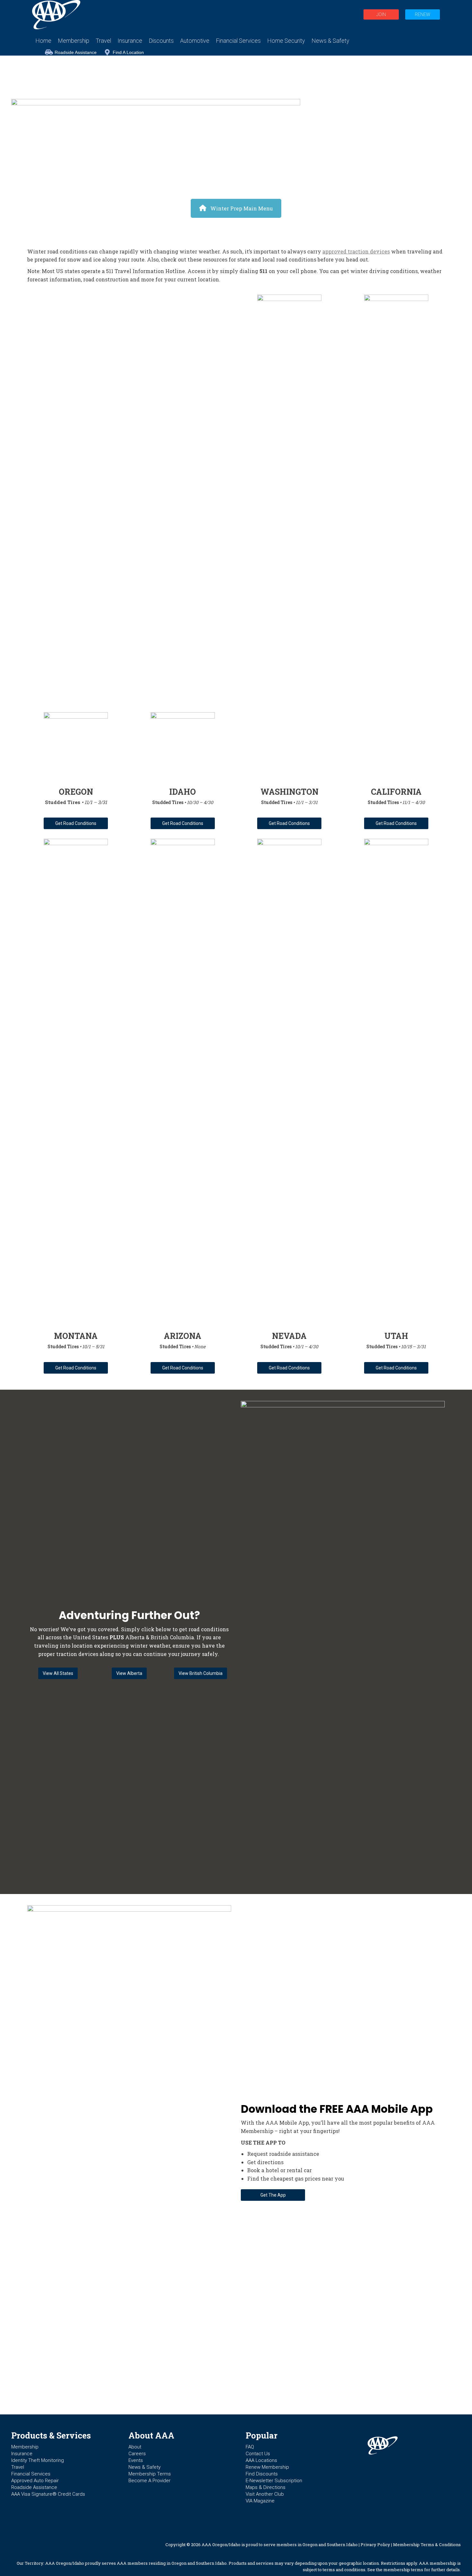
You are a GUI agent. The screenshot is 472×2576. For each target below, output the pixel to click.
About (135, 2447)
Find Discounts (262, 2474)
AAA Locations (261, 2460)
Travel (18, 2467)
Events (136, 2460)
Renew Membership (267, 2467)
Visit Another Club (265, 2494)
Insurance (22, 2454)
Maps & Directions (266, 2487)
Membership (25, 2447)
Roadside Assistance (76, 52)
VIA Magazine (260, 2501)
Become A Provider (149, 2481)
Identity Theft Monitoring (38, 2460)
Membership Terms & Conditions (427, 2545)
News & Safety (144, 2467)
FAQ (250, 2447)
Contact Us (258, 2454)
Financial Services (31, 2474)
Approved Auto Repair (35, 2481)
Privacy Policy (375, 2545)
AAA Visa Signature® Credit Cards (48, 2494)
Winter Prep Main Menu (242, 208)
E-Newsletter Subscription (274, 2481)
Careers (137, 2454)
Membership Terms (150, 2474)
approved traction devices (356, 251)
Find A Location (128, 52)
